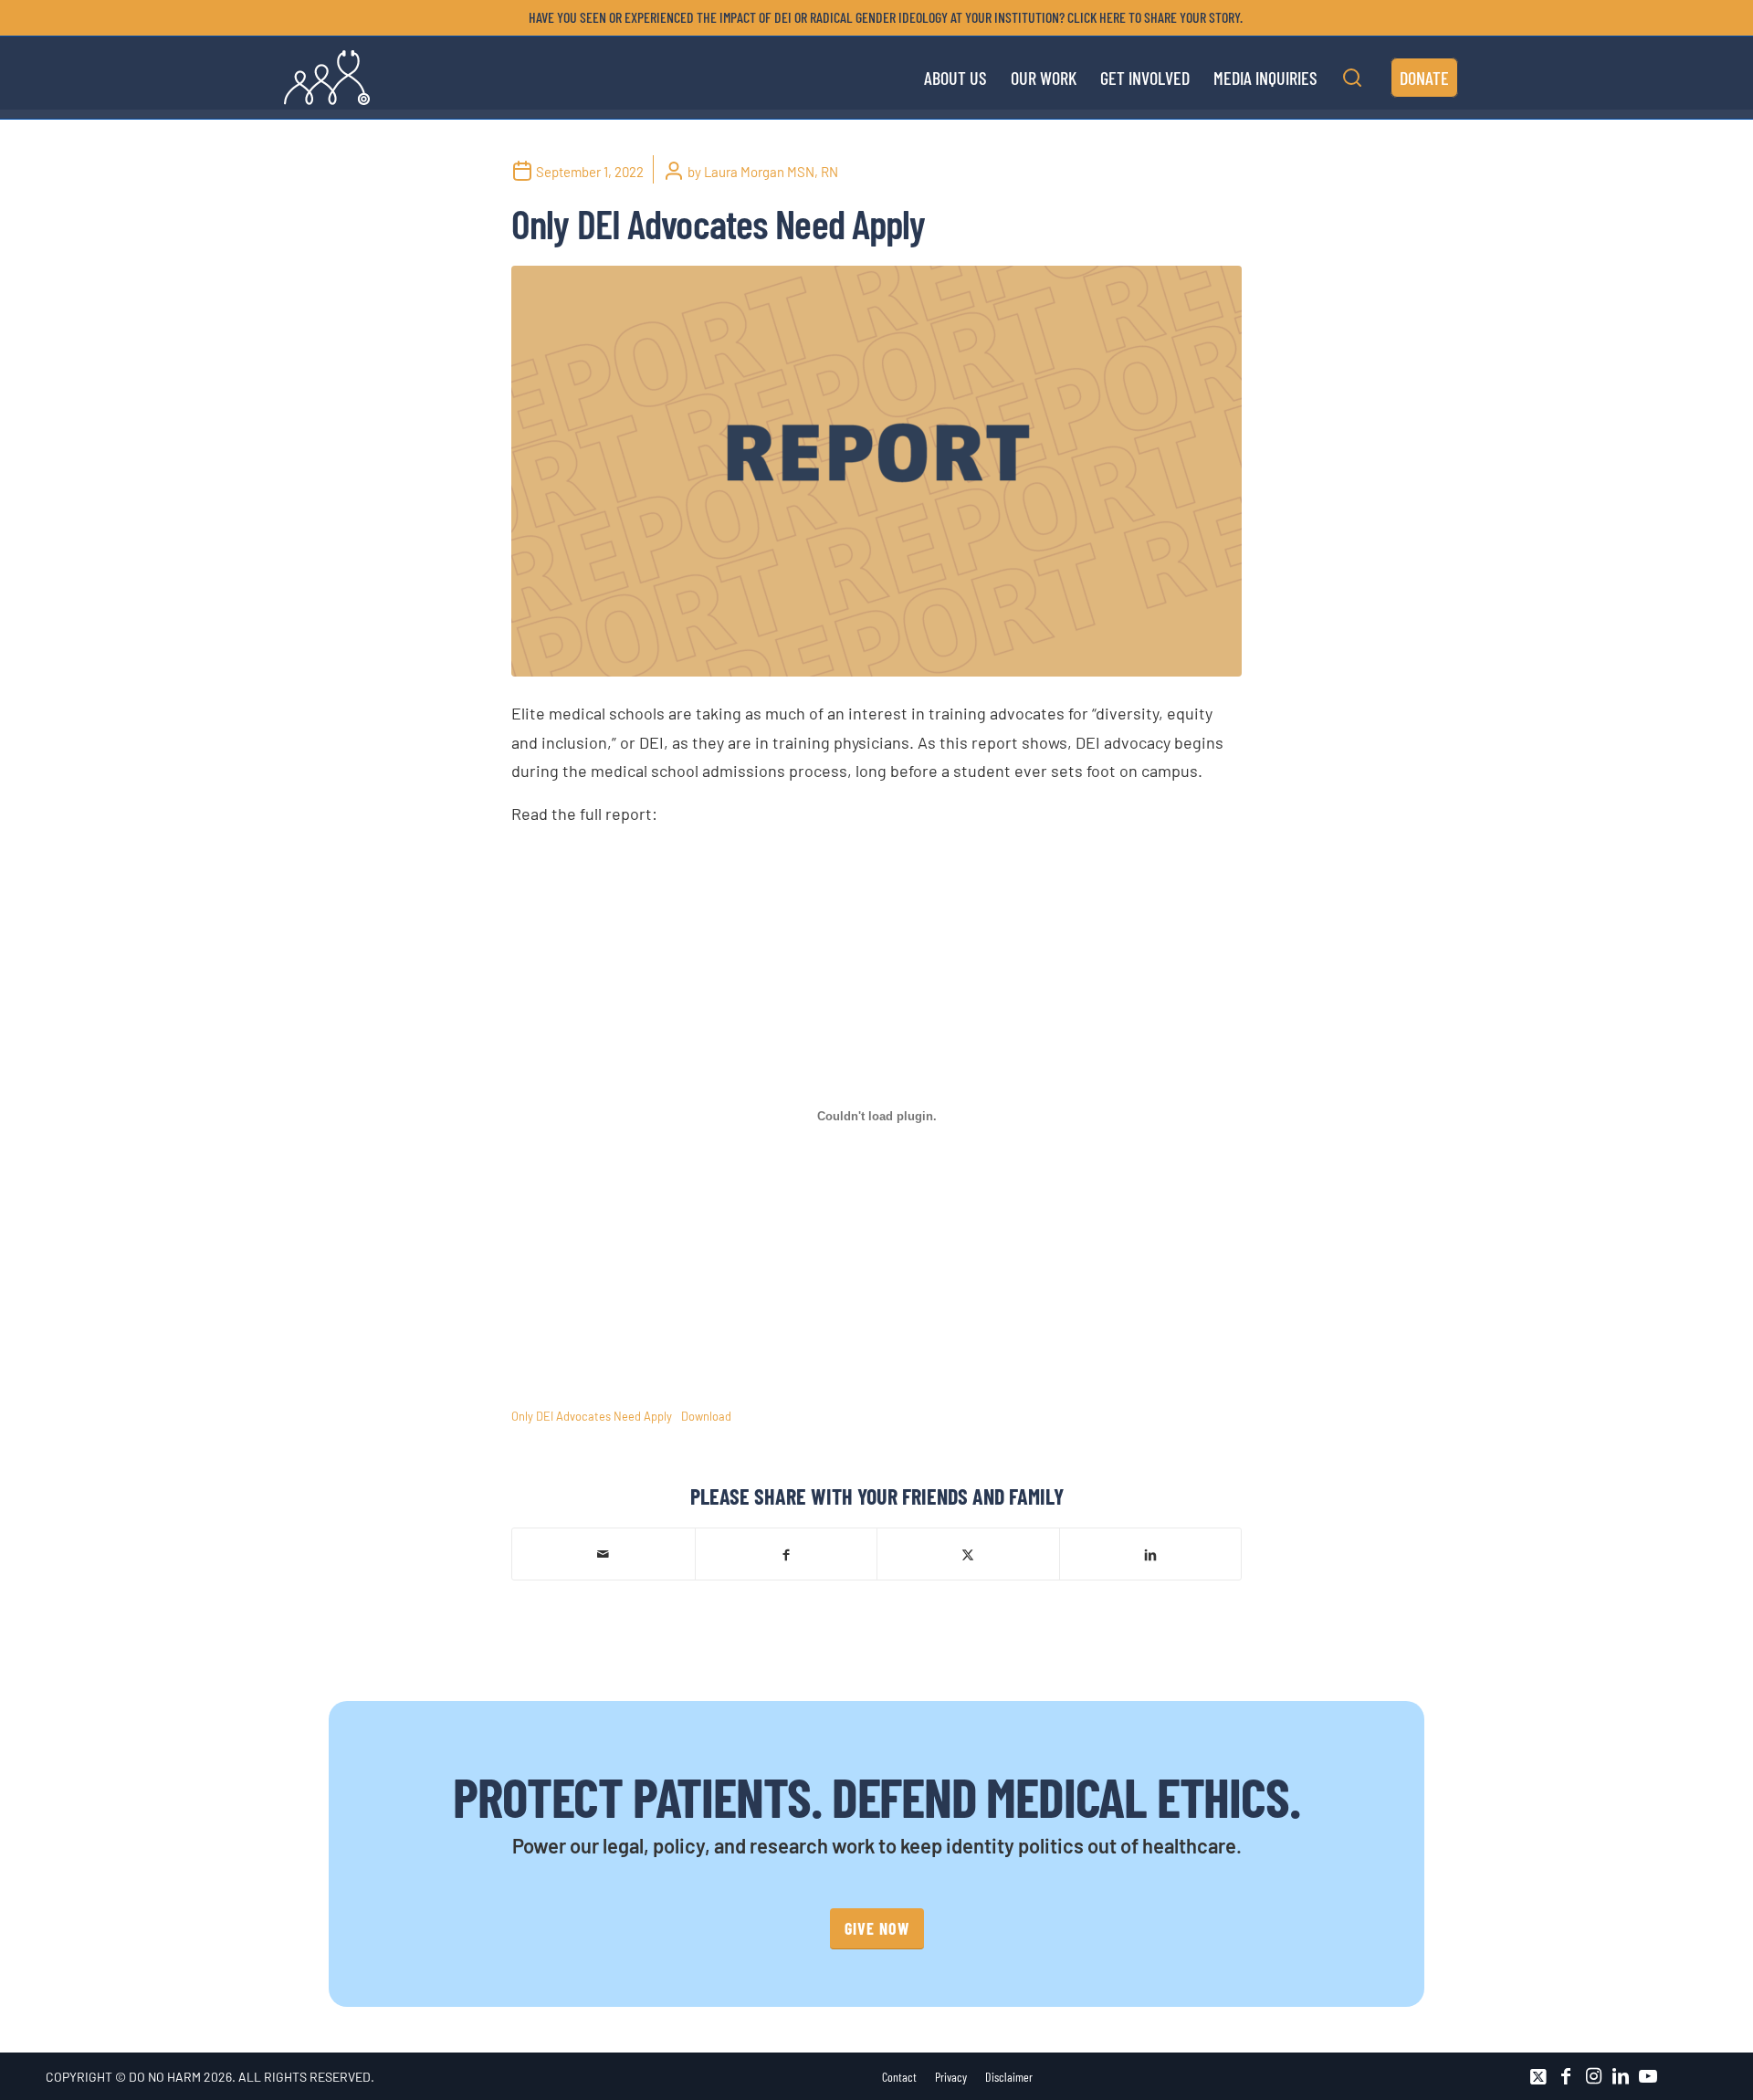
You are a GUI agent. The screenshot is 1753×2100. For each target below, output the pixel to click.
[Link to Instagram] (1593, 2076)
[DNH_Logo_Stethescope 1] (327, 78)
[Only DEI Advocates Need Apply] (876, 471)
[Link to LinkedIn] (1621, 2076)
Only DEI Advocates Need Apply (592, 1416)
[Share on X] (968, 1554)
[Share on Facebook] (787, 1554)
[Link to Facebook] (1566, 2076)
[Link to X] (1538, 2076)
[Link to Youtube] (1648, 2076)
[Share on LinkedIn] (1151, 1554)
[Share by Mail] (604, 1554)
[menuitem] (881, 17)
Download (706, 1416)
